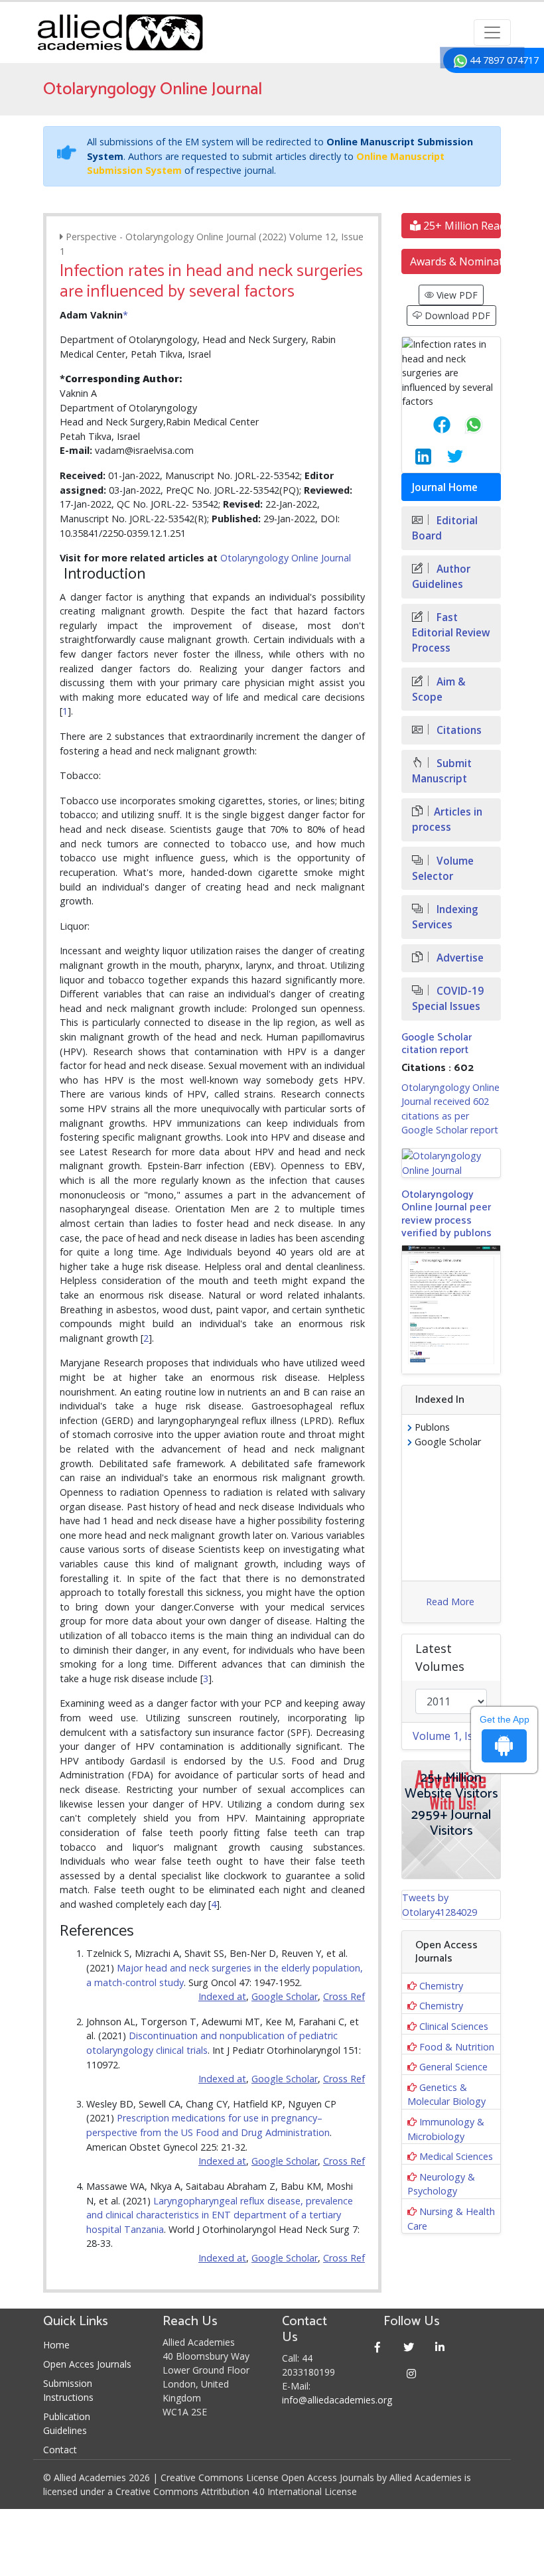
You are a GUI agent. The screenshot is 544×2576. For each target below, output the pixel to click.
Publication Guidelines (67, 2423)
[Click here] (451, 1163)
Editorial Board (445, 528)
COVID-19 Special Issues (448, 999)
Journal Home (445, 487)
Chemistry (441, 1986)
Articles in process (447, 820)
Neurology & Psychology (441, 2184)
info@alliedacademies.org (337, 2400)
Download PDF (456, 316)
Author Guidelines (441, 577)
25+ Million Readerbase (461, 226)
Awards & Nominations (455, 261)
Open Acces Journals (87, 2364)
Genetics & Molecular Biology (446, 2095)
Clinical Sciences (454, 2026)
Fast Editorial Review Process (451, 633)
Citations (458, 730)
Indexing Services (445, 917)
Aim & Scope (439, 689)
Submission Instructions (68, 2390)
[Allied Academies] (120, 33)
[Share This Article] (431, 425)
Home (56, 2345)
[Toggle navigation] (492, 33)
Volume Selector (443, 869)
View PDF (456, 295)
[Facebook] (378, 2347)
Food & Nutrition (457, 2047)
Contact (60, 2450)
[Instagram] (412, 2373)
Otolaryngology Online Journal (286, 558)
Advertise (459, 958)
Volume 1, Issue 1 (456, 1736)
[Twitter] (409, 2347)
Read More (450, 1602)
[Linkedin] (440, 2347)
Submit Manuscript (442, 771)
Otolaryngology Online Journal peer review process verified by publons (446, 1214)
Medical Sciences (456, 2156)
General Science (453, 2067)
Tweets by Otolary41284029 (440, 1905)
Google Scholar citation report (437, 1044)
